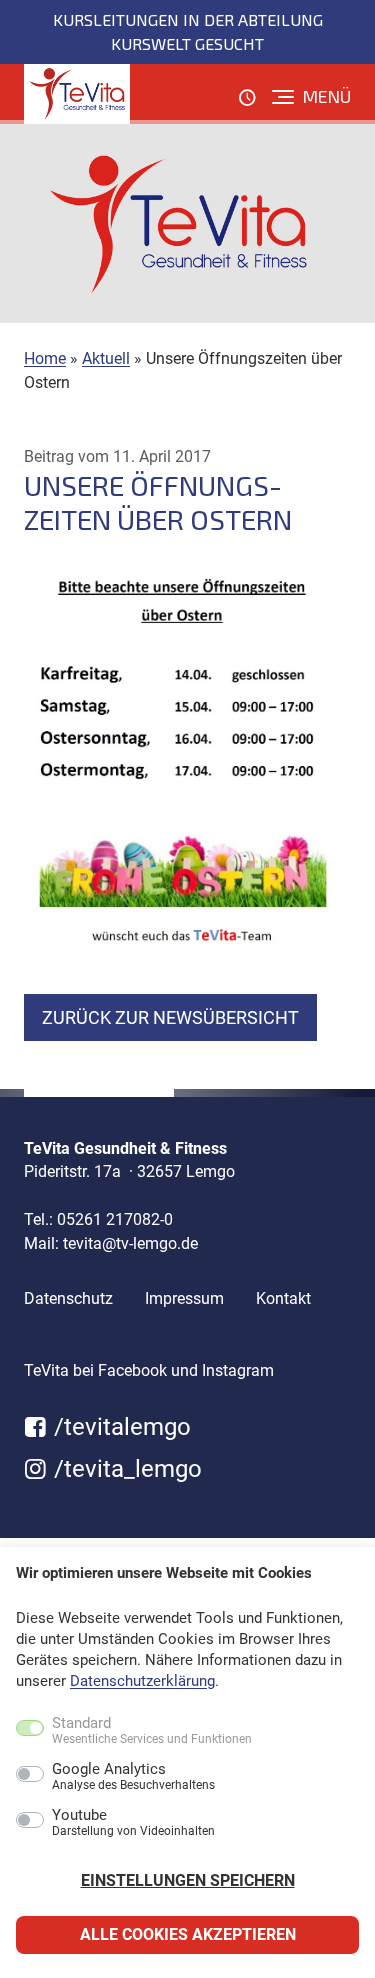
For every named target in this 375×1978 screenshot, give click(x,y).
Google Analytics (133, 1777)
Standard (152, 1731)
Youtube (133, 1823)
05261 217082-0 (115, 1219)
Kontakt (283, 1298)
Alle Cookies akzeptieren (188, 1934)
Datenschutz (68, 1298)
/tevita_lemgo (125, 1469)
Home (45, 358)
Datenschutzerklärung (142, 1681)
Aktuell (106, 358)
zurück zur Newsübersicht (170, 1017)
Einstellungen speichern (188, 1880)
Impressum (184, 1298)
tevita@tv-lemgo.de (130, 1243)
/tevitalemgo (119, 1427)
